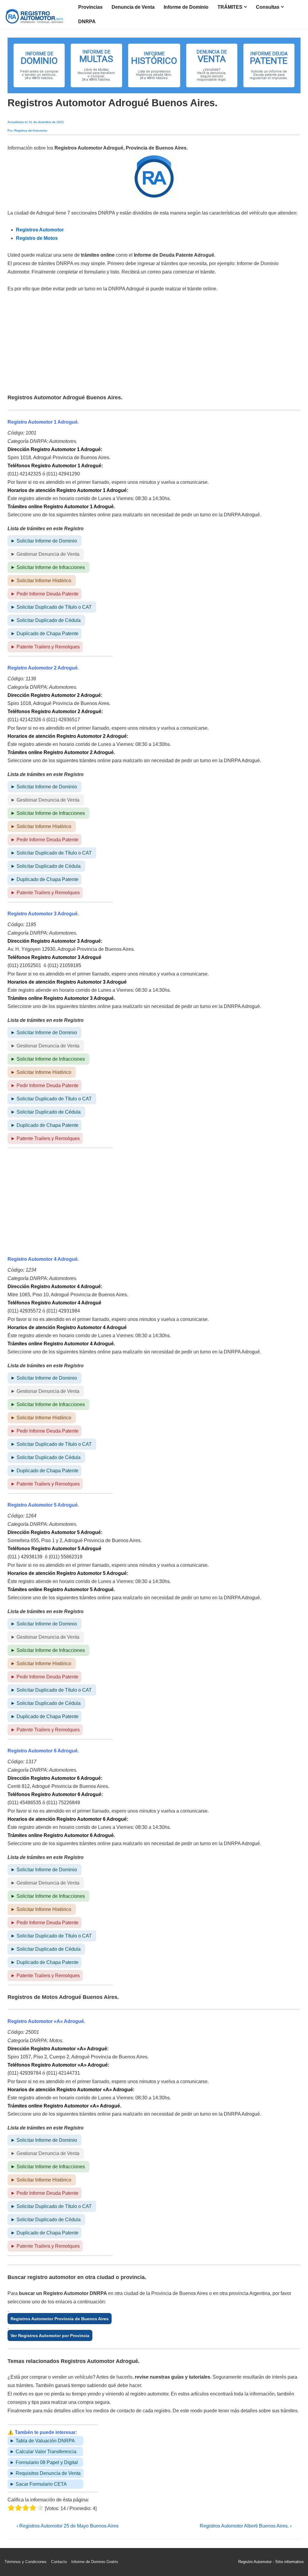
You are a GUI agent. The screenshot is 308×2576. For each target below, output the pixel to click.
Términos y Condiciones (26, 2562)
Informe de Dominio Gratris (95, 2562)
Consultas (268, 7)
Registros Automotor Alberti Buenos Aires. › (246, 2526)
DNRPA (87, 22)
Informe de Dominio (186, 7)
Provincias (90, 7)
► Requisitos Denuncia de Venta (45, 2473)
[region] (154, 65)
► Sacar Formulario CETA (38, 2484)
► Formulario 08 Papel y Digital (44, 2462)
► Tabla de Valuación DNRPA (42, 2441)
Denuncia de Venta (133, 7)
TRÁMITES (230, 7)
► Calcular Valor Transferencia (43, 2452)
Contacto (59, 2562)
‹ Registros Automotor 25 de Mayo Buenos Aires (68, 2526)
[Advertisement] (154, 344)
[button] (39, 65)
